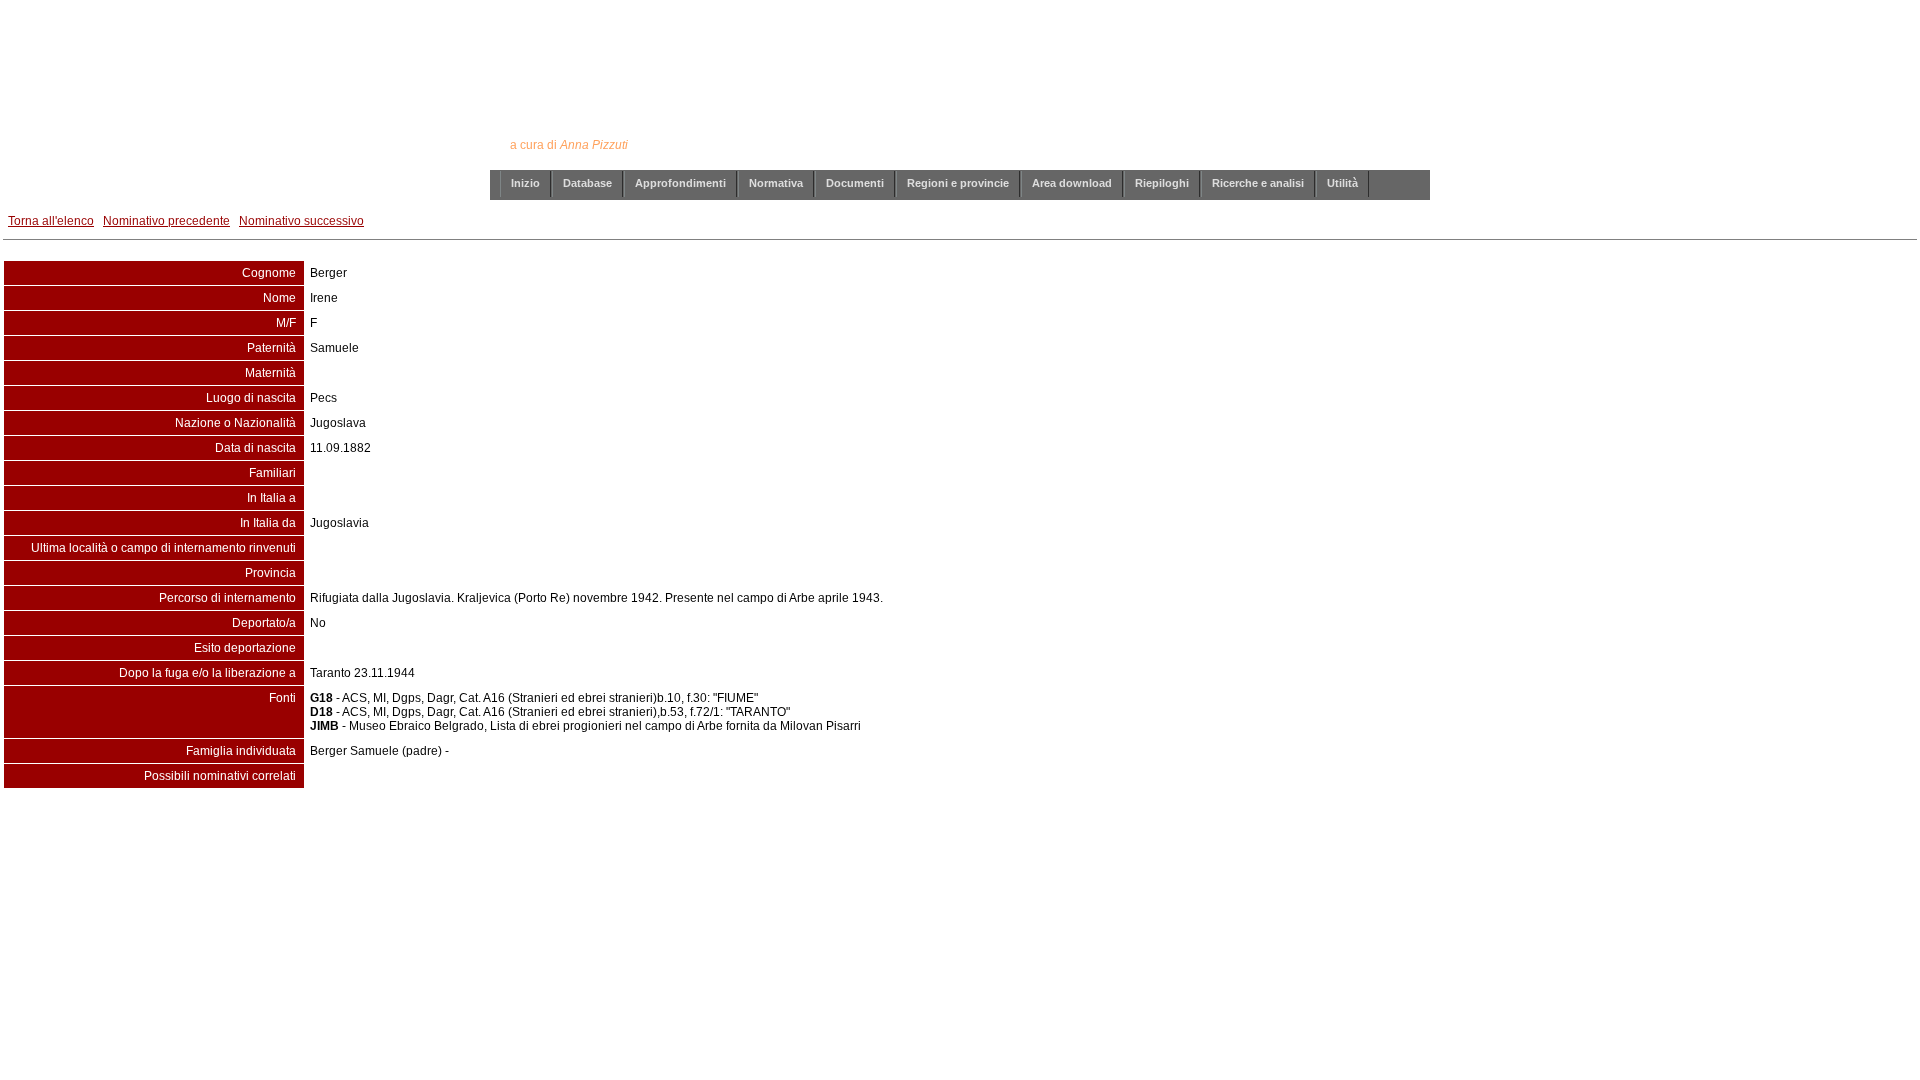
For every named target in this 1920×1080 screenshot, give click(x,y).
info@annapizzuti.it (999, 829)
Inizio (525, 183)
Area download (1072, 183)
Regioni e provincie (958, 183)
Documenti (855, 183)
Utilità (1342, 183)
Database (587, 183)
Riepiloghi (1162, 183)
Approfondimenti (680, 183)
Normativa (776, 183)
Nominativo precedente (166, 221)
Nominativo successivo (301, 221)
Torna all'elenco (51, 221)
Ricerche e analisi (1258, 183)
